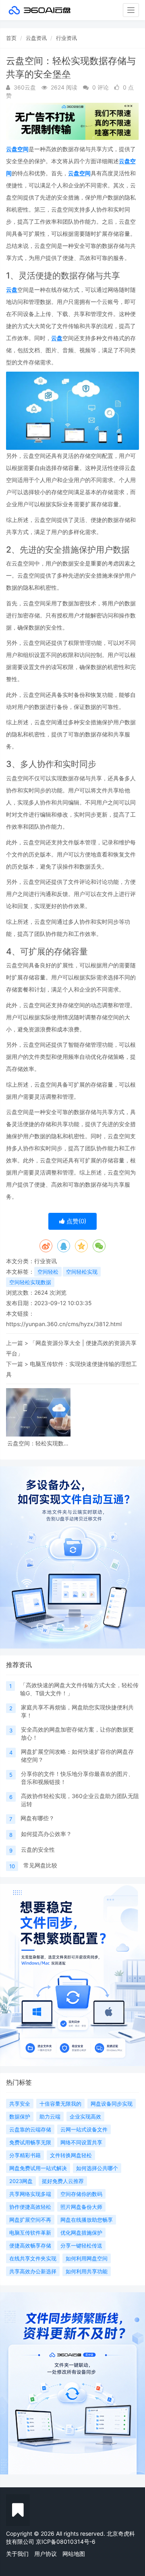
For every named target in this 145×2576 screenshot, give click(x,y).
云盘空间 (17, 149)
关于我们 (17, 2554)
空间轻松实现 (82, 1272)
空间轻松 (48, 1272)
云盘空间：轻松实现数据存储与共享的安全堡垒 (38, 1443)
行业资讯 (66, 38)
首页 (11, 38)
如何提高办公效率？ (46, 1834)
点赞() (76, 1221)
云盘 (12, 290)
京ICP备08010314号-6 (66, 2542)
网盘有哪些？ (37, 1818)
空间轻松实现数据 (30, 1282)
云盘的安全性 (38, 1849)
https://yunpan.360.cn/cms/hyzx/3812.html (64, 1324)
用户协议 (46, 2554)
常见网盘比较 (40, 1865)
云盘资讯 (36, 38)
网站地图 (74, 2554)
